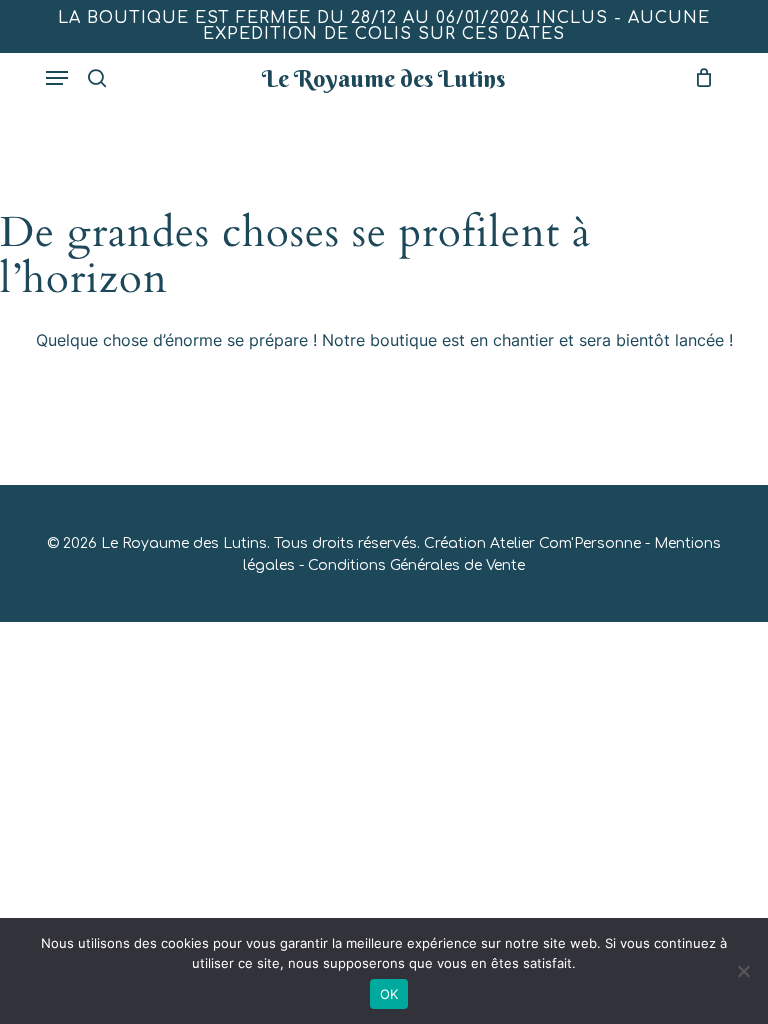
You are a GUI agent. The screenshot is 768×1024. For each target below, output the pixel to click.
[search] (97, 78)
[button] (57, 78)
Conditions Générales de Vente (416, 565)
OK (389, 994)
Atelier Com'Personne (565, 543)
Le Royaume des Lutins (383, 78)
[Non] (743, 971)
